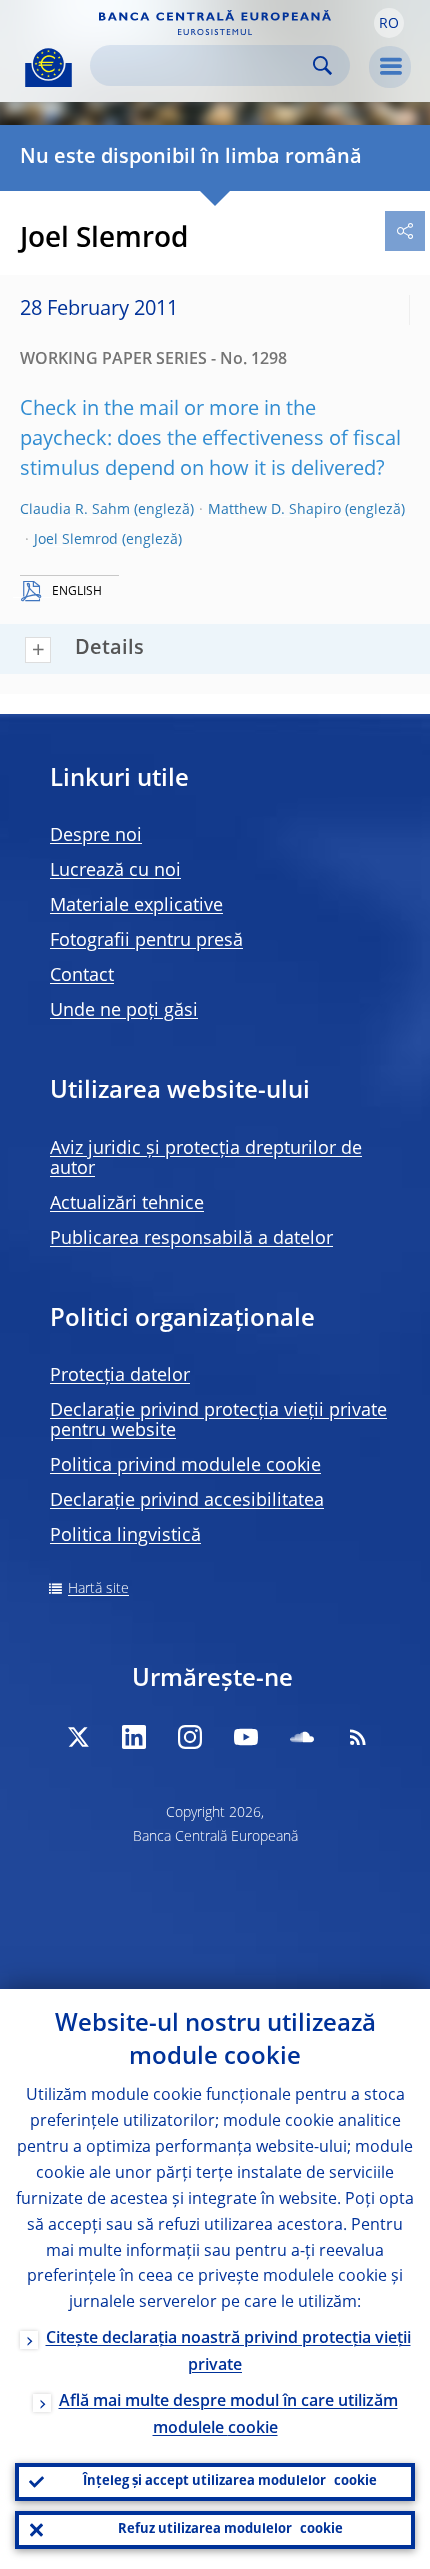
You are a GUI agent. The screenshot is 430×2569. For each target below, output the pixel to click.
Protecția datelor (120, 1376)
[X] (78, 1737)
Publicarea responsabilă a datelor (191, 1239)
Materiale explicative (136, 906)
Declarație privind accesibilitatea (187, 1501)
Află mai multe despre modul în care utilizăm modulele (228, 2415)
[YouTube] (246, 1737)
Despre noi (96, 836)
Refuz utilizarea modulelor (230, 2529)
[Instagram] (190, 1737)
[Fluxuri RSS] (358, 1737)
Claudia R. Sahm (75, 510)
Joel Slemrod (76, 540)
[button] (389, 23)
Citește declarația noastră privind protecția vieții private (228, 2352)
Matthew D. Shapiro (274, 510)
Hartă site (98, 1589)
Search (322, 65)
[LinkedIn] (134, 1737)
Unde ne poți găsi (124, 1011)
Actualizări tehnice (127, 1204)
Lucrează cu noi (115, 871)
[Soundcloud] (302, 1737)
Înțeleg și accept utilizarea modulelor (230, 2481)
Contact (82, 976)
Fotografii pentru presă (146, 941)
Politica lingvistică (125, 1536)
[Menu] (390, 67)
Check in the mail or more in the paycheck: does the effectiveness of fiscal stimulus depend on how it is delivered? (210, 440)
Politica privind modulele (185, 1466)
